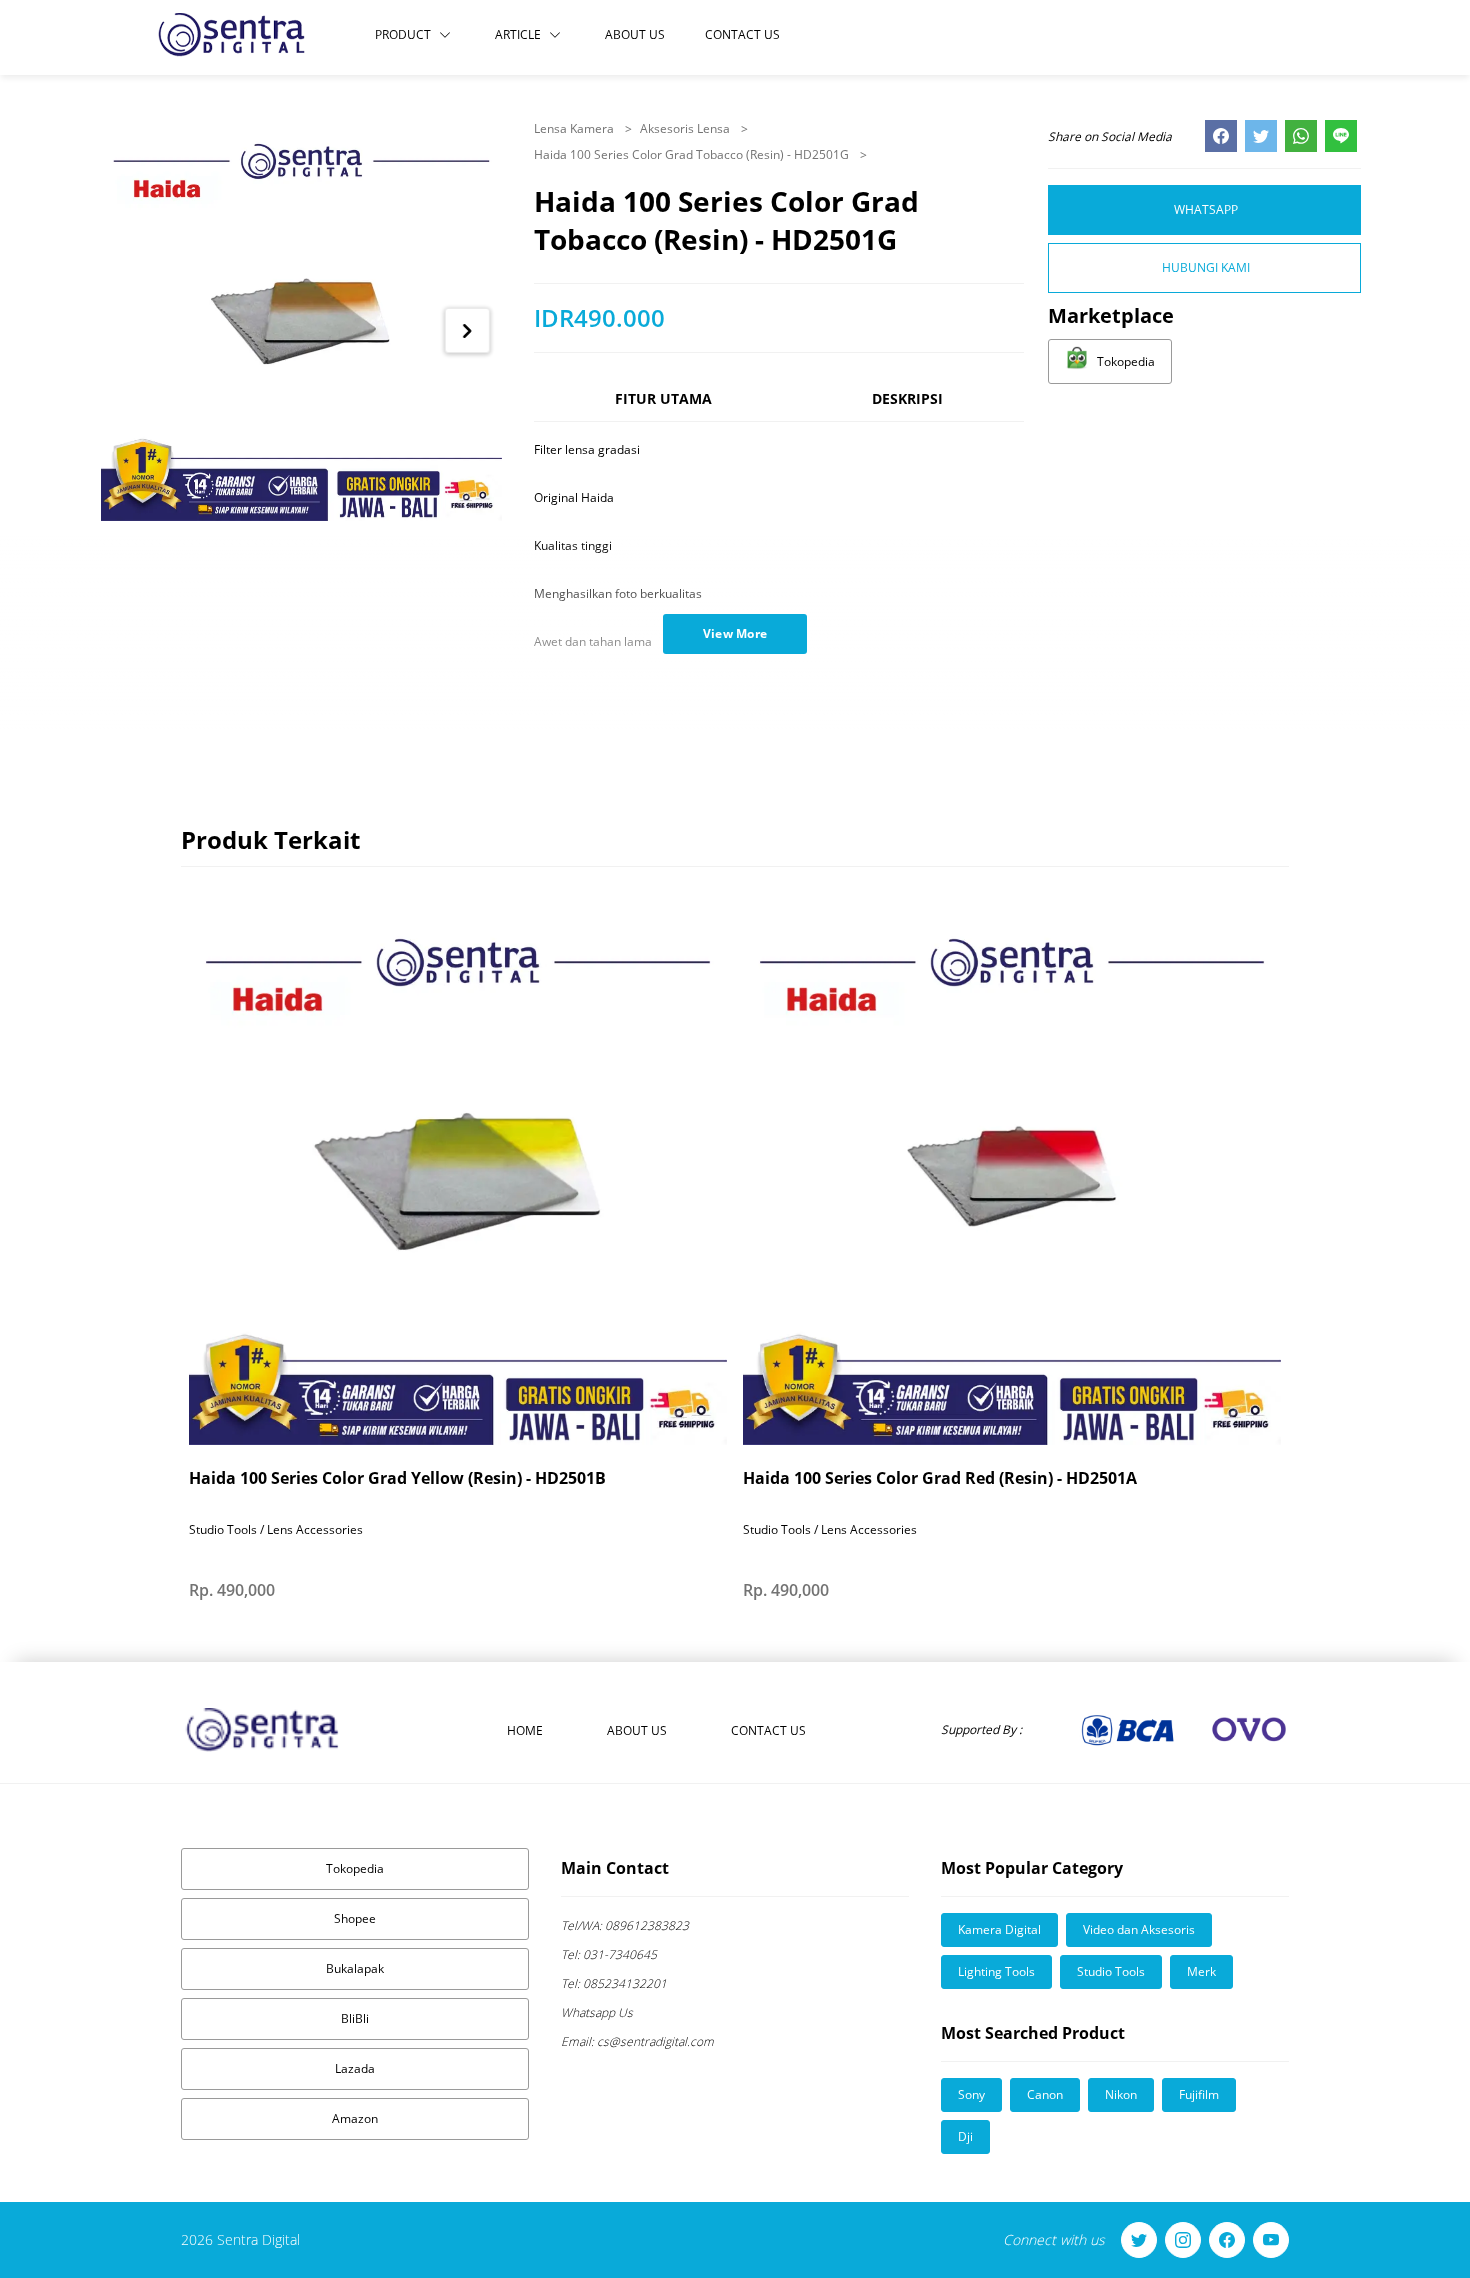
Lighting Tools (996, 1971)
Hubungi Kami (1206, 267)
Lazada (355, 2068)
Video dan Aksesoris (1139, 1929)
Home (525, 1730)
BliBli (355, 2018)
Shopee (355, 1918)
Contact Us (742, 34)
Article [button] (518, 34)
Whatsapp (1206, 209)
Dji (965, 2136)
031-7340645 (609, 1954)
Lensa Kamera (575, 128)
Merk (1201, 1971)
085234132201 (614, 1983)
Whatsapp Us (597, 2012)
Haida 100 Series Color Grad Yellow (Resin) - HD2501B (397, 1478)
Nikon (1121, 2094)
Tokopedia (355, 1868)
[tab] (663, 407)
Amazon (355, 2118)
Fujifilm (1199, 2094)
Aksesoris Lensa (686, 128)
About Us (635, 34)
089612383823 (625, 1925)
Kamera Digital (999, 1929)
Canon (1045, 2094)
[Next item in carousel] (467, 330)
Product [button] (403, 34)
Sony (971, 2094)
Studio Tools (1111, 1971)
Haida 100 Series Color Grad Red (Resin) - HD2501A (940, 1478)
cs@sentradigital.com (637, 2041)
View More (735, 633)
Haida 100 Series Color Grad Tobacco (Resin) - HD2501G (693, 154)
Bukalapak (355, 1968)
